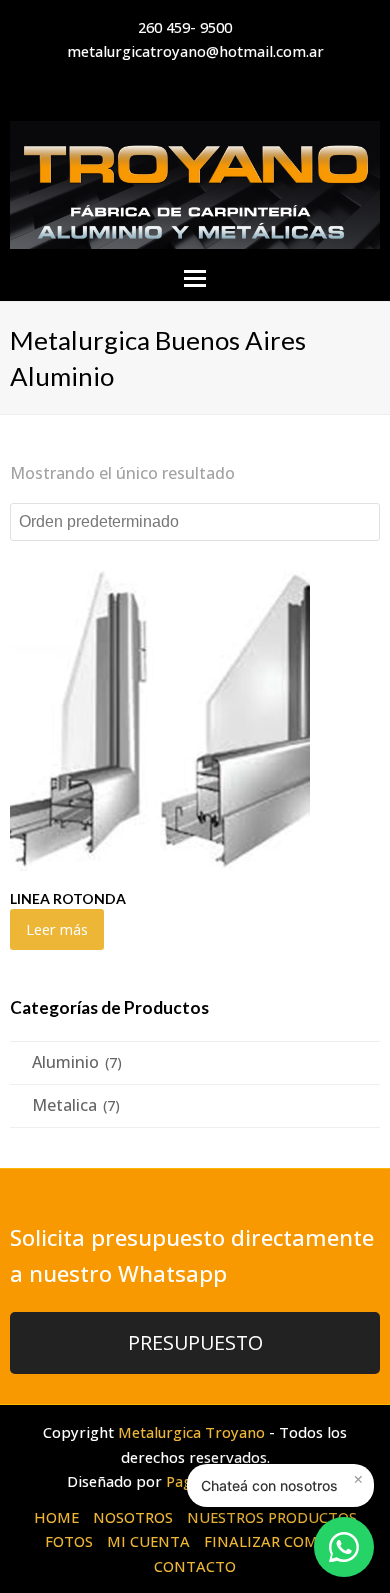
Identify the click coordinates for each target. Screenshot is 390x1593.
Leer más (57, 929)
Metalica (64, 1105)
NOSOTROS (133, 1517)
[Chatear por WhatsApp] (344, 1547)
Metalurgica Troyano (191, 1432)
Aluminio (65, 1062)
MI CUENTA (148, 1541)
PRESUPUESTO (195, 1342)
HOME (56, 1517)
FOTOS (69, 1541)
